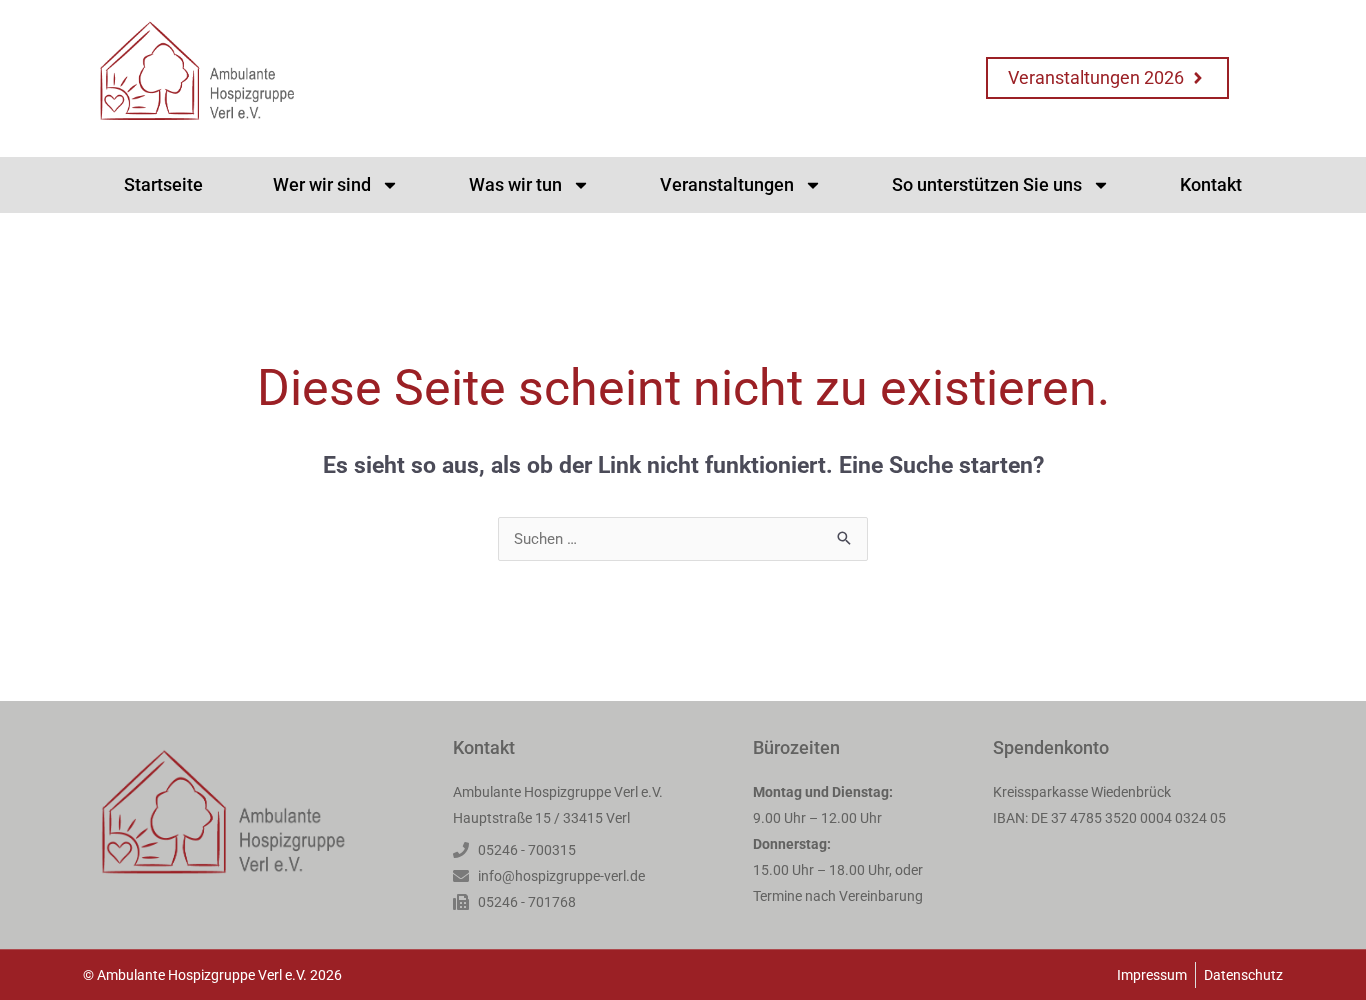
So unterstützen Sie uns (987, 184)
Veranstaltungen (727, 184)
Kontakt (1211, 184)
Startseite (163, 184)
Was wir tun (515, 184)
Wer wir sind (322, 184)
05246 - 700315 (527, 850)
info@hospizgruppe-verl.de (561, 876)
